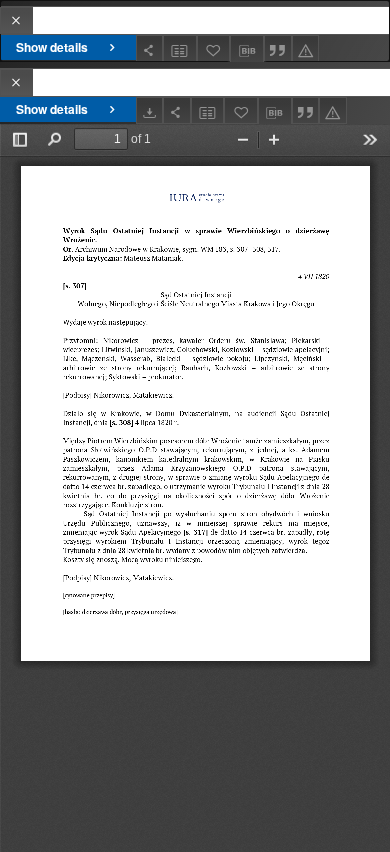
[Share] (150, 48)
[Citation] (278, 48)
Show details (52, 47)
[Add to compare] (180, 48)
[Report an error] (306, 48)
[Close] (16, 20)
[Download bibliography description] (247, 49)
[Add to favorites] (214, 48)
